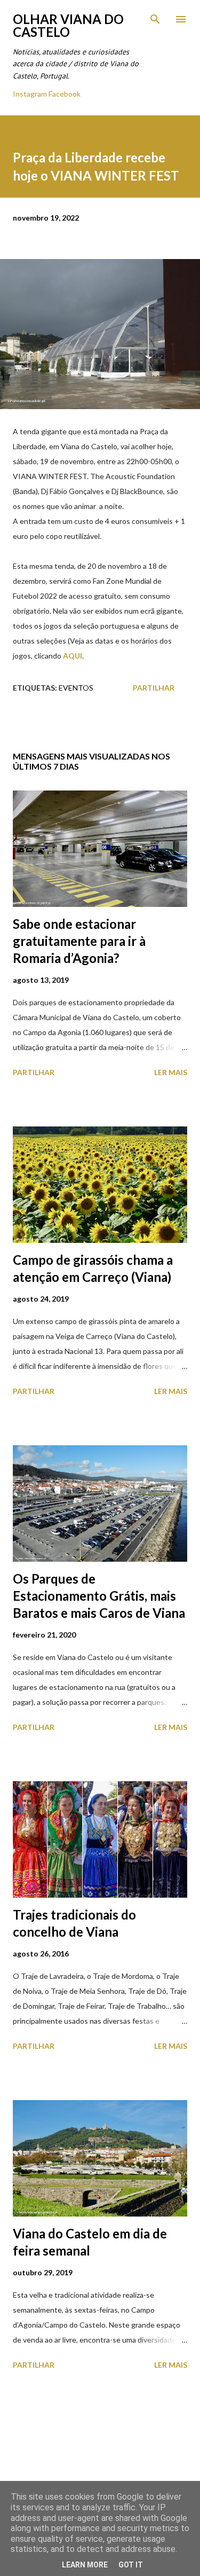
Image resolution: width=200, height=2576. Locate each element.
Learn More (85, 2565)
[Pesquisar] (155, 19)
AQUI (73, 656)
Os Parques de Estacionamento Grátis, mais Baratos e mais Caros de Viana (99, 1596)
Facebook (65, 94)
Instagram (30, 94)
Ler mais (171, 1072)
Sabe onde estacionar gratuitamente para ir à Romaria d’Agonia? (79, 941)
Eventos (76, 688)
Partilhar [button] (154, 688)
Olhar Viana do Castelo (68, 25)
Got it (131, 2565)
